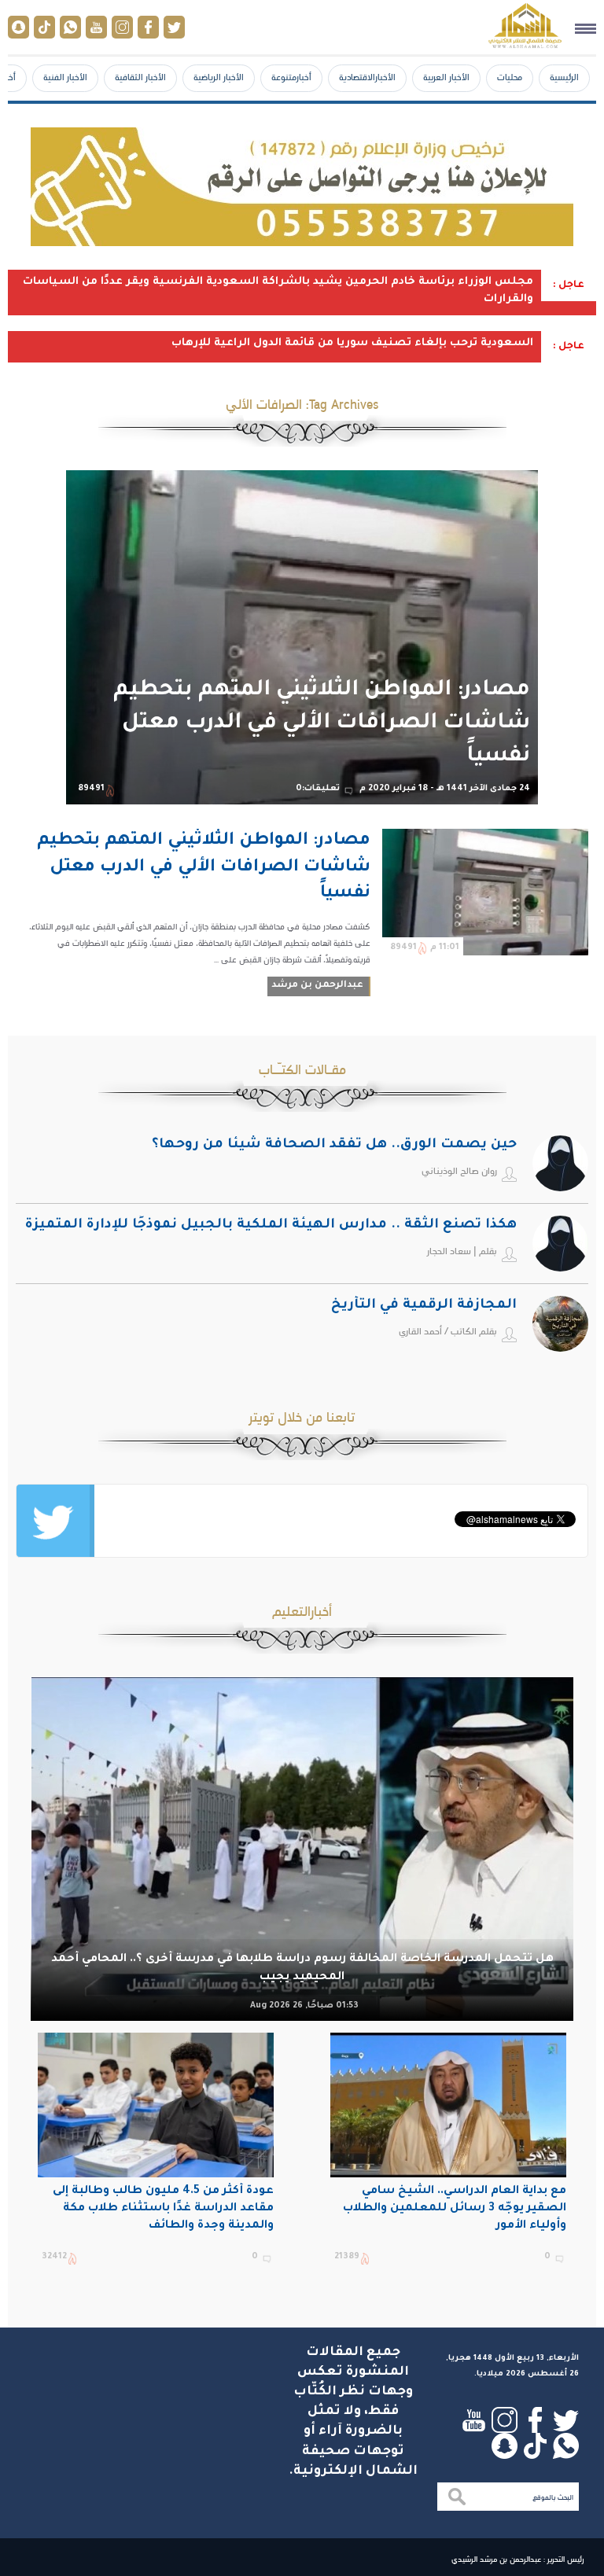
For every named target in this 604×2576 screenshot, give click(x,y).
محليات (510, 77)
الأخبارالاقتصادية (367, 77)
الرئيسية (564, 77)
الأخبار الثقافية (140, 77)
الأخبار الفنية (65, 77)
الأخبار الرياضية (219, 77)
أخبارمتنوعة (291, 77)
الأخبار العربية (446, 77)
